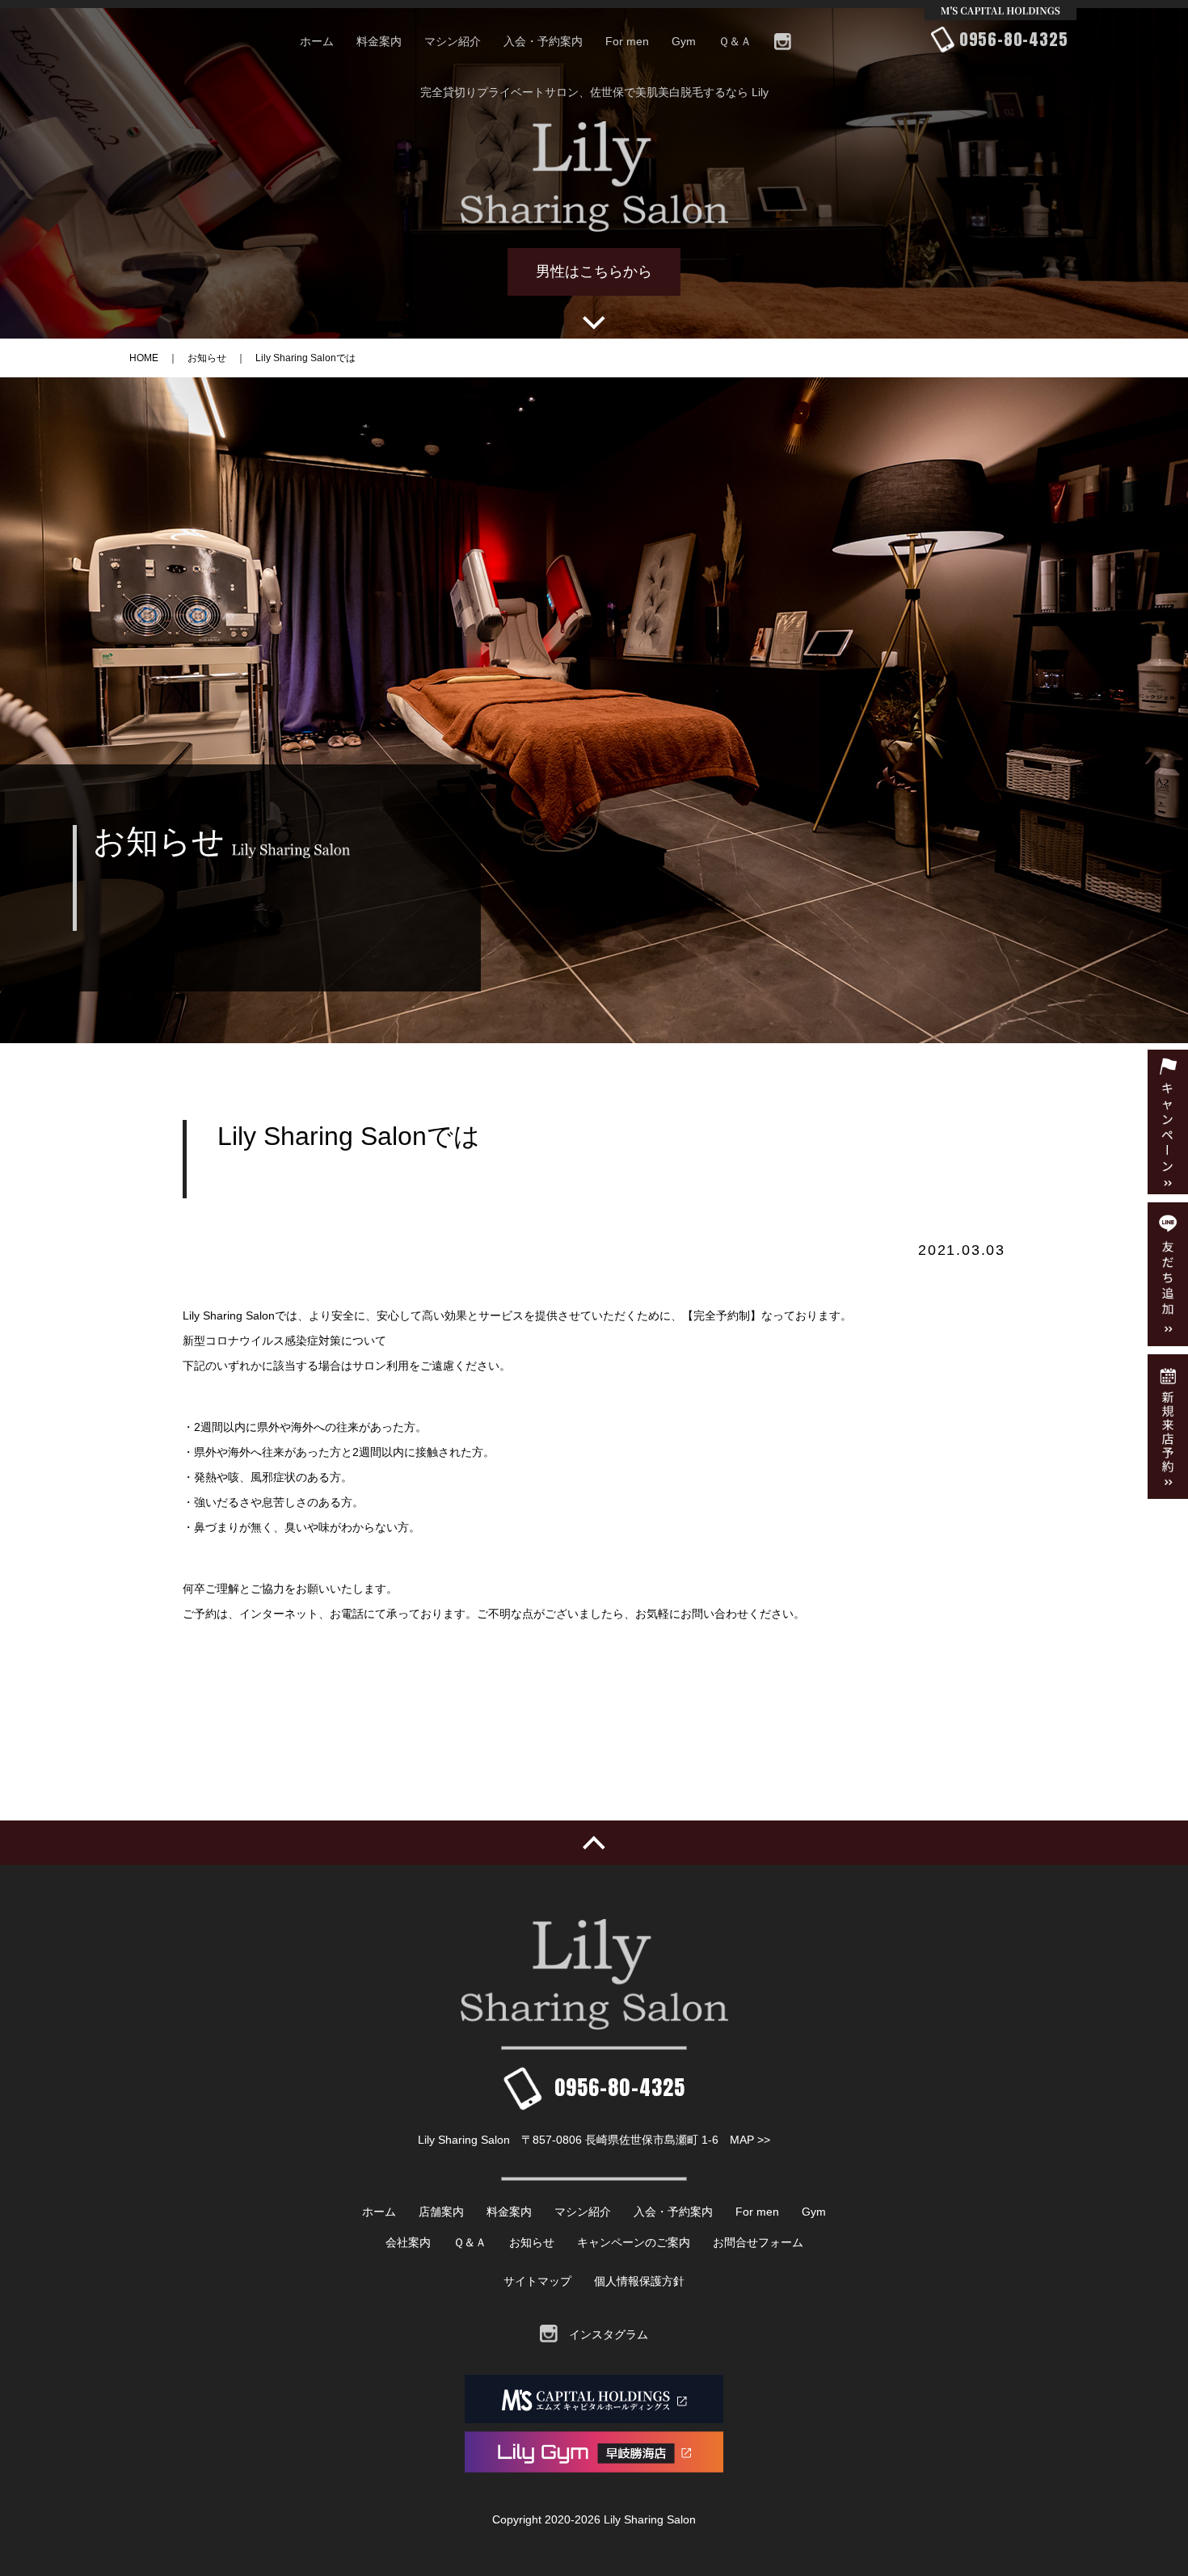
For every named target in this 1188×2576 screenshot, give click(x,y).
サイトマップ (537, 2281)
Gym (684, 41)
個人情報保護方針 (639, 2281)
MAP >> (750, 2140)
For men (627, 41)
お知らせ (207, 358)
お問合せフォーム (758, 2242)
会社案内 (408, 2242)
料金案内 (379, 41)
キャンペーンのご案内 (634, 2242)
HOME (144, 358)
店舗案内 (441, 2212)
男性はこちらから (594, 271)
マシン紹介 (453, 41)
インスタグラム (603, 2334)
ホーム (317, 41)
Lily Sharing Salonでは (305, 358)
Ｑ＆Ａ (735, 41)
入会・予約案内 (543, 41)
